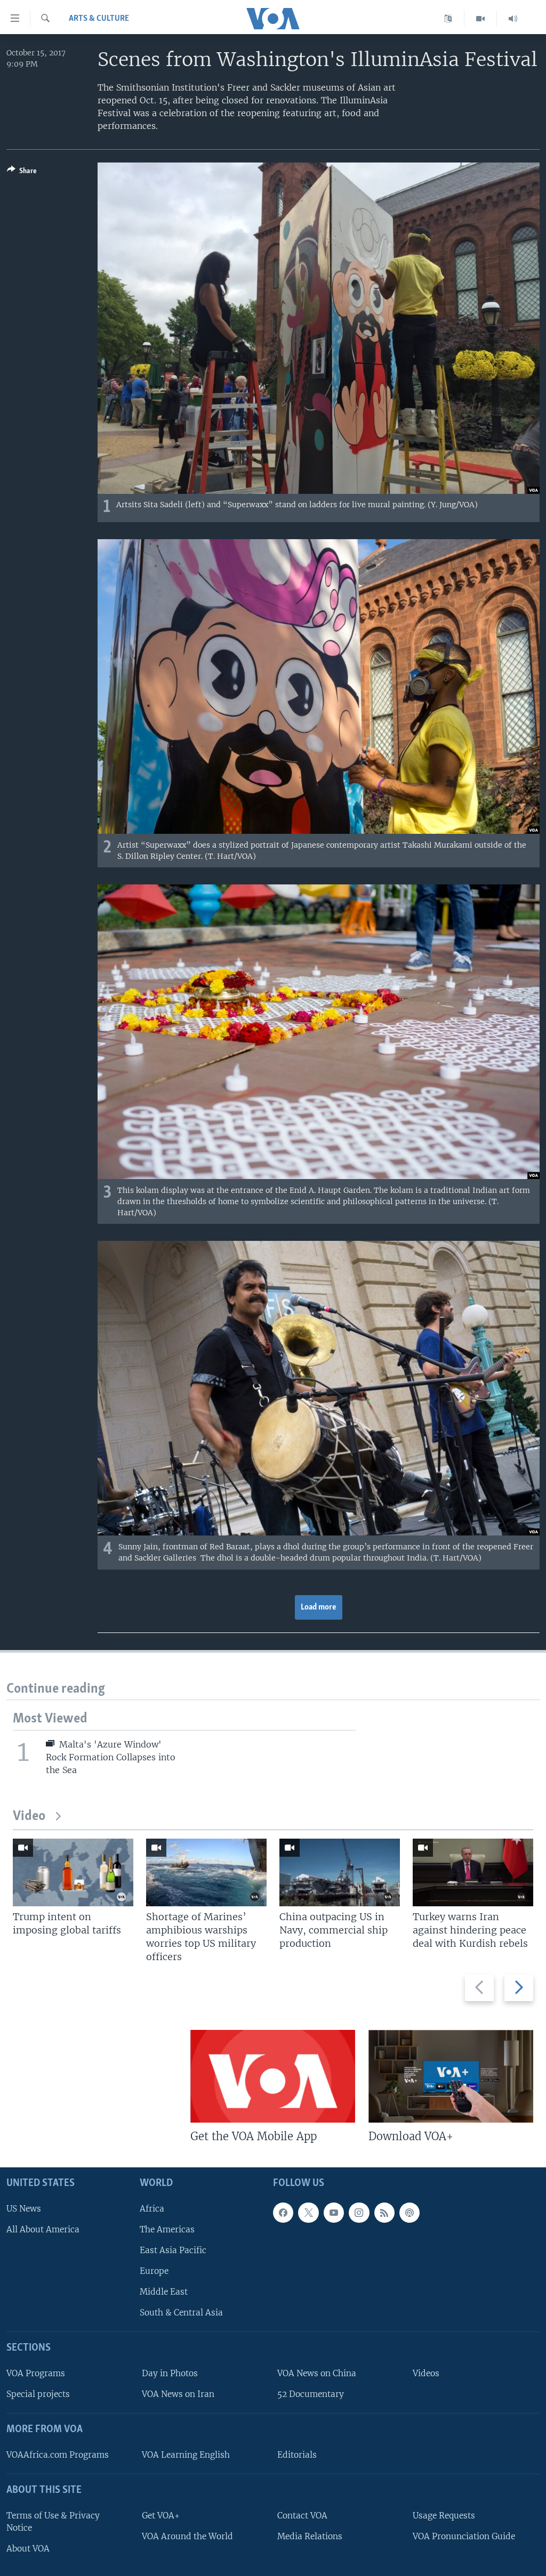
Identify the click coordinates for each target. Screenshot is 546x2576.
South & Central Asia (181, 2313)
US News (24, 2209)
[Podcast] (409, 2213)
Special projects (38, 2395)
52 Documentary (311, 2395)
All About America (43, 2229)
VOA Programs (36, 2373)
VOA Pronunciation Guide (464, 2536)
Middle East (164, 2292)
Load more (319, 1607)
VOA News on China (317, 2373)
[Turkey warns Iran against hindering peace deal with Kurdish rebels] (473, 1872)
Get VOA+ (161, 2516)
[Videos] (481, 19)
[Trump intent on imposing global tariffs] (73, 1872)
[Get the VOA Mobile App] (273, 2076)
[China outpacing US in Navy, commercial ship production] (340, 1872)
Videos (426, 2373)
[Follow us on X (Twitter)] (308, 2213)
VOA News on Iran (178, 2395)
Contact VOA (302, 2516)
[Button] (22, 173)
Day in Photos (170, 2373)
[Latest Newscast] (513, 19)
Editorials (297, 2455)
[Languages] (448, 19)
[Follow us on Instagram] (359, 2213)
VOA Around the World (187, 2536)
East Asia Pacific (173, 2250)
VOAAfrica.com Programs (58, 2455)
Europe (154, 2271)
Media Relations (310, 2536)
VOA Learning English (186, 2455)
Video (29, 1817)
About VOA (28, 2549)
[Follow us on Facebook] (283, 2213)
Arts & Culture (99, 19)
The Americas (167, 2229)
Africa (152, 2209)
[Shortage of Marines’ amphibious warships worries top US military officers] (206, 1872)
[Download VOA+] (451, 2076)
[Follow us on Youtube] (334, 2213)
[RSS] (384, 2213)
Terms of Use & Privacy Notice (53, 2522)
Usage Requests (444, 2516)
